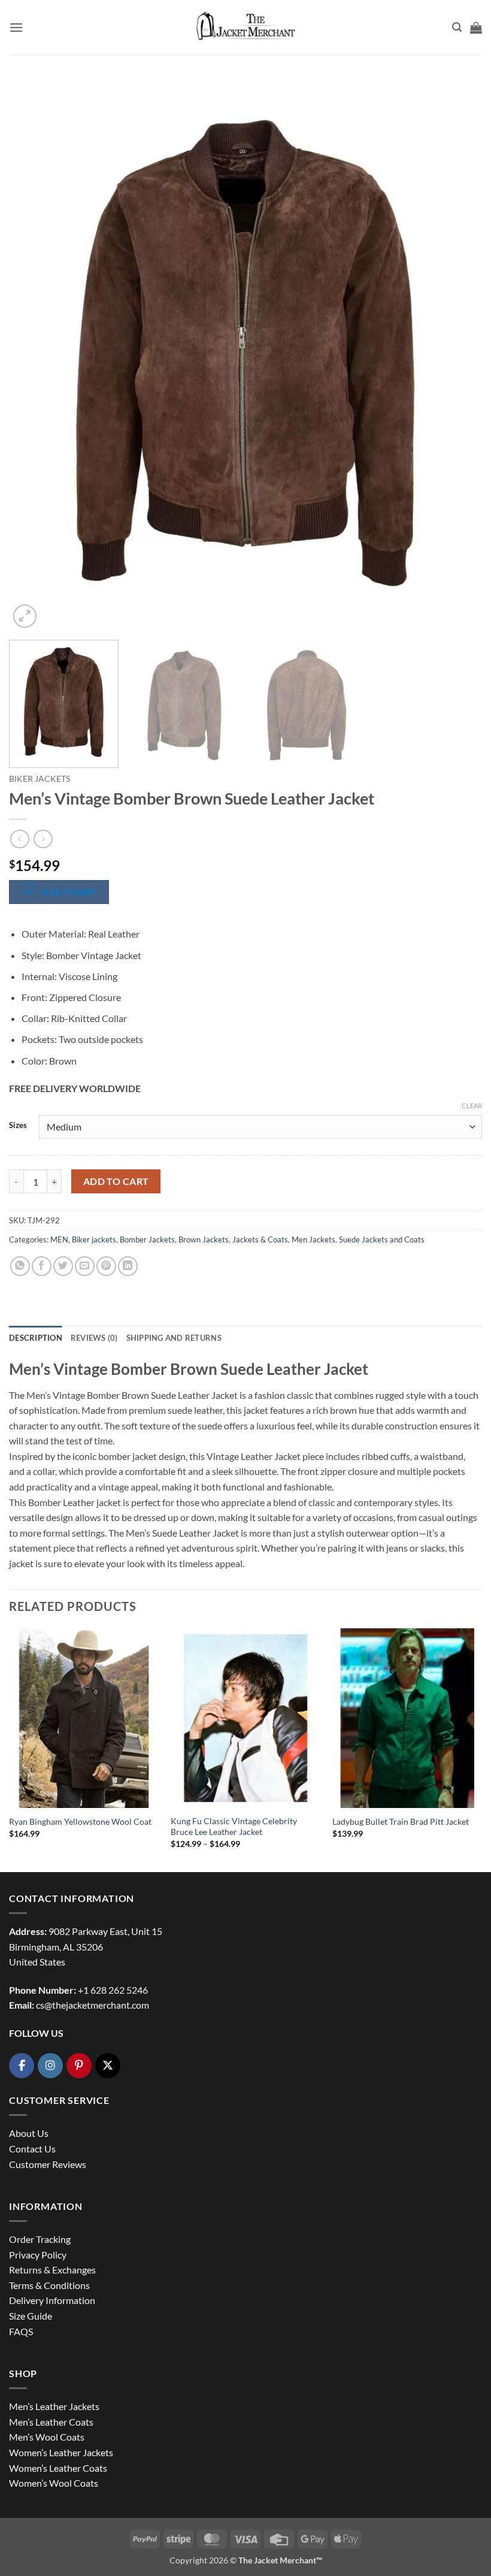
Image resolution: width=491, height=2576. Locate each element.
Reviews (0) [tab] (94, 1338)
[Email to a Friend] (85, 1266)
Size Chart (69, 892)
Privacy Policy (38, 2255)
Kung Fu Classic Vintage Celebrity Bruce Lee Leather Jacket (234, 1827)
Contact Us (32, 2149)
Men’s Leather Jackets (54, 2406)
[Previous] (34, 355)
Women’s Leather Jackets (61, 2452)
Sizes (18, 1126)
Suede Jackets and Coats (382, 1239)
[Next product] (19, 839)
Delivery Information (52, 2300)
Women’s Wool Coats (54, 2483)
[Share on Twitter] (63, 1266)
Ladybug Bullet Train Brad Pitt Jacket (401, 1821)
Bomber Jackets (147, 1239)
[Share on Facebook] (42, 1266)
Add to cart (116, 1181)
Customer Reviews (48, 2164)
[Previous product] (43, 839)
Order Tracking (40, 2239)
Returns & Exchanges (52, 2270)
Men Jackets (313, 1239)
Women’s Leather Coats (58, 2468)
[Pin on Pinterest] (106, 1266)
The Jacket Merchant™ (280, 2560)
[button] (16, 27)
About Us (29, 2133)
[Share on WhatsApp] (20, 1266)
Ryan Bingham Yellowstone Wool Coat (80, 1821)
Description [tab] (36, 1338)
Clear (472, 1106)
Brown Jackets (204, 1239)
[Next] (457, 355)
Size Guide (31, 2316)
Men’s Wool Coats (47, 2437)
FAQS (21, 2331)
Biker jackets (40, 779)
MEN (59, 1239)
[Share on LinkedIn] (128, 1266)
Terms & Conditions (49, 2285)
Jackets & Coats (260, 1239)
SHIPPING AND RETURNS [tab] (174, 1338)
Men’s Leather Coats (51, 2422)
